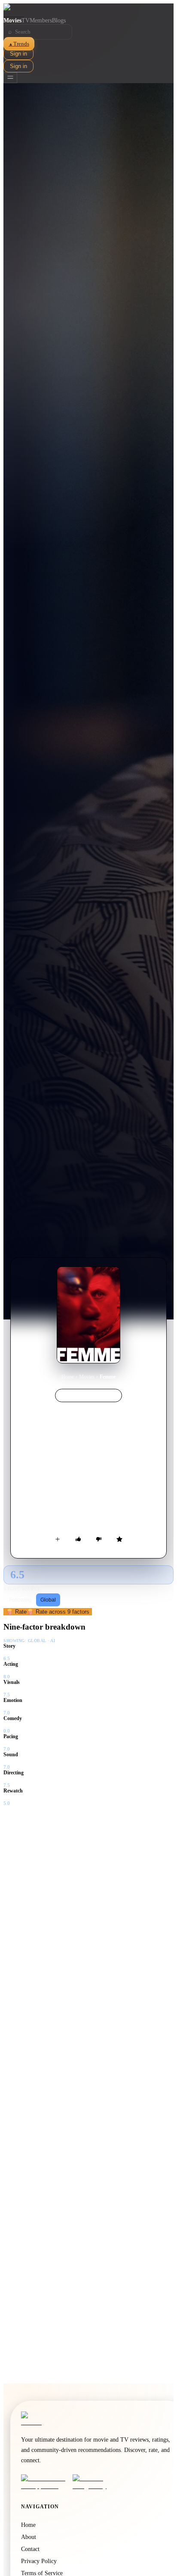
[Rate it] (119, 1539)
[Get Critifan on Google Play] (96, 2482)
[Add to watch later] (58, 1539)
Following (20, 1600)
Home (68, 1377)
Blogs (59, 20)
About (29, 2537)
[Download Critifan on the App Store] (44, 2482)
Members (41, 20)
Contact (30, 2549)
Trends (19, 44)
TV (26, 20)
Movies (12, 20)
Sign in (18, 54)
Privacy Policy (39, 2561)
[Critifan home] (88, 10)
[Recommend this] (78, 1539)
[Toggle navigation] (10, 78)
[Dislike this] (99, 1539)
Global (48, 1600)
